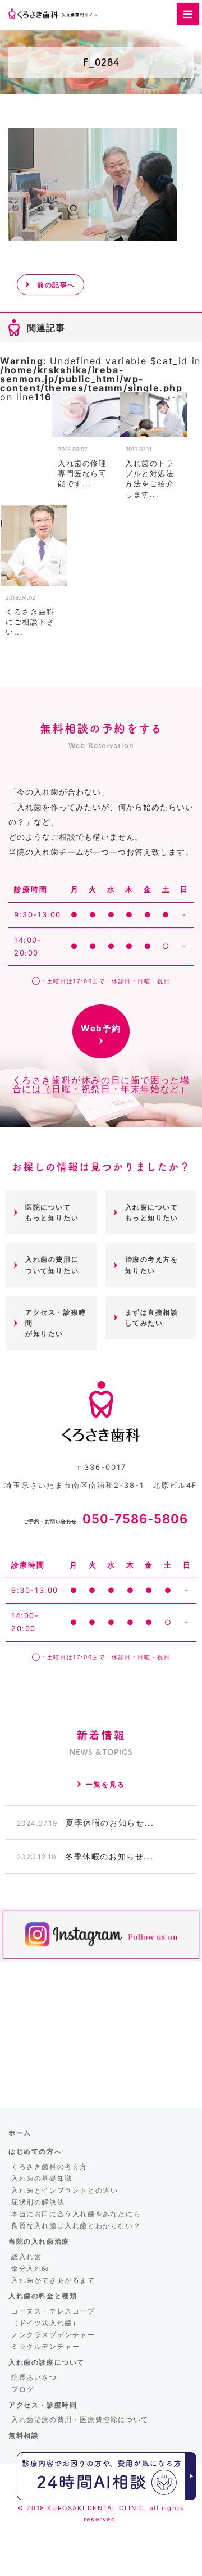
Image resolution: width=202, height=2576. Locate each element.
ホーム (20, 2133)
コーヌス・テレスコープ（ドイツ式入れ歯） (53, 2317)
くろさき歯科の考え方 (49, 2167)
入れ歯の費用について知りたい (52, 1265)
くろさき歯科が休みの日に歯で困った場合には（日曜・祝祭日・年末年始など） (101, 1084)
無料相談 (24, 2435)
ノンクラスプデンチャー (53, 2335)
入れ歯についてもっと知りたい (152, 1212)
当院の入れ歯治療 (39, 2241)
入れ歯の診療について (47, 2362)
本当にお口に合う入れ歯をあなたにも (76, 2214)
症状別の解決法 (38, 2202)
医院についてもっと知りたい (52, 1212)
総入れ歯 (26, 2256)
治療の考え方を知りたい (152, 1265)
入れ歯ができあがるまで (53, 2280)
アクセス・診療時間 (43, 2405)
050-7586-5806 (106, 1519)
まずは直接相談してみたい (152, 1318)
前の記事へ (56, 285)
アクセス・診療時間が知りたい (56, 1323)
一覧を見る (105, 1784)
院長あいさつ (34, 2377)
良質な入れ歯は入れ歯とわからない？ (76, 2226)
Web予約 (101, 1028)
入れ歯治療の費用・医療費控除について (80, 2419)
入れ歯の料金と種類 (43, 2296)
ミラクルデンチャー (45, 2346)
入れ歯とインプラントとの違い (65, 2190)
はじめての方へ (35, 2151)
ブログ (23, 2389)
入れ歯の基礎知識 (42, 2178)
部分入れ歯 (30, 2268)
